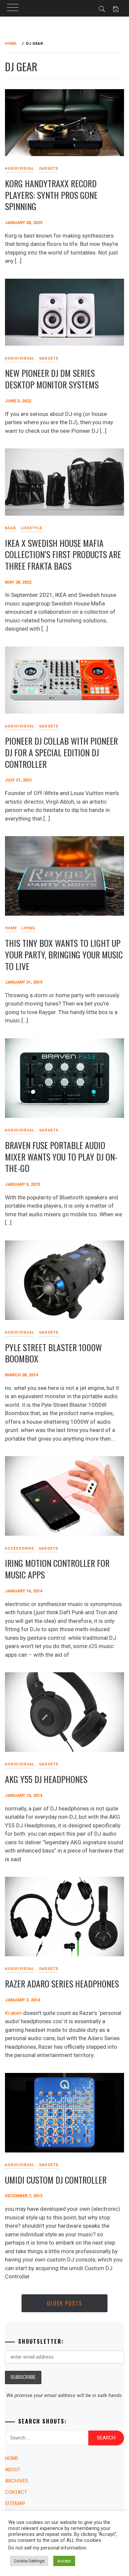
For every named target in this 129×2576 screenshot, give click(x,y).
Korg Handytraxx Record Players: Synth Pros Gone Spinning (51, 195)
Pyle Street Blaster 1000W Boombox (53, 1353)
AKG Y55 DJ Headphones (46, 1779)
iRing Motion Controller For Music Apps (57, 1569)
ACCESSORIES (20, 1548)
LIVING (28, 928)
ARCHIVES (17, 2481)
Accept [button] (64, 2561)
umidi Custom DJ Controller (56, 2180)
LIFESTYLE (31, 528)
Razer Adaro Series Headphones (62, 1984)
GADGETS (49, 169)
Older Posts (64, 2303)
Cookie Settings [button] (29, 2561)
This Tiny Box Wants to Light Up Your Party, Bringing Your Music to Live (64, 954)
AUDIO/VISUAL (20, 169)
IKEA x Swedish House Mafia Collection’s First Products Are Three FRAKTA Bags (63, 554)
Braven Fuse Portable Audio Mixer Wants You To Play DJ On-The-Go (61, 1157)
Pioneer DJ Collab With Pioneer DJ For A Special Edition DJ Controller (61, 752)
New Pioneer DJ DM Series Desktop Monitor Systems (52, 379)
